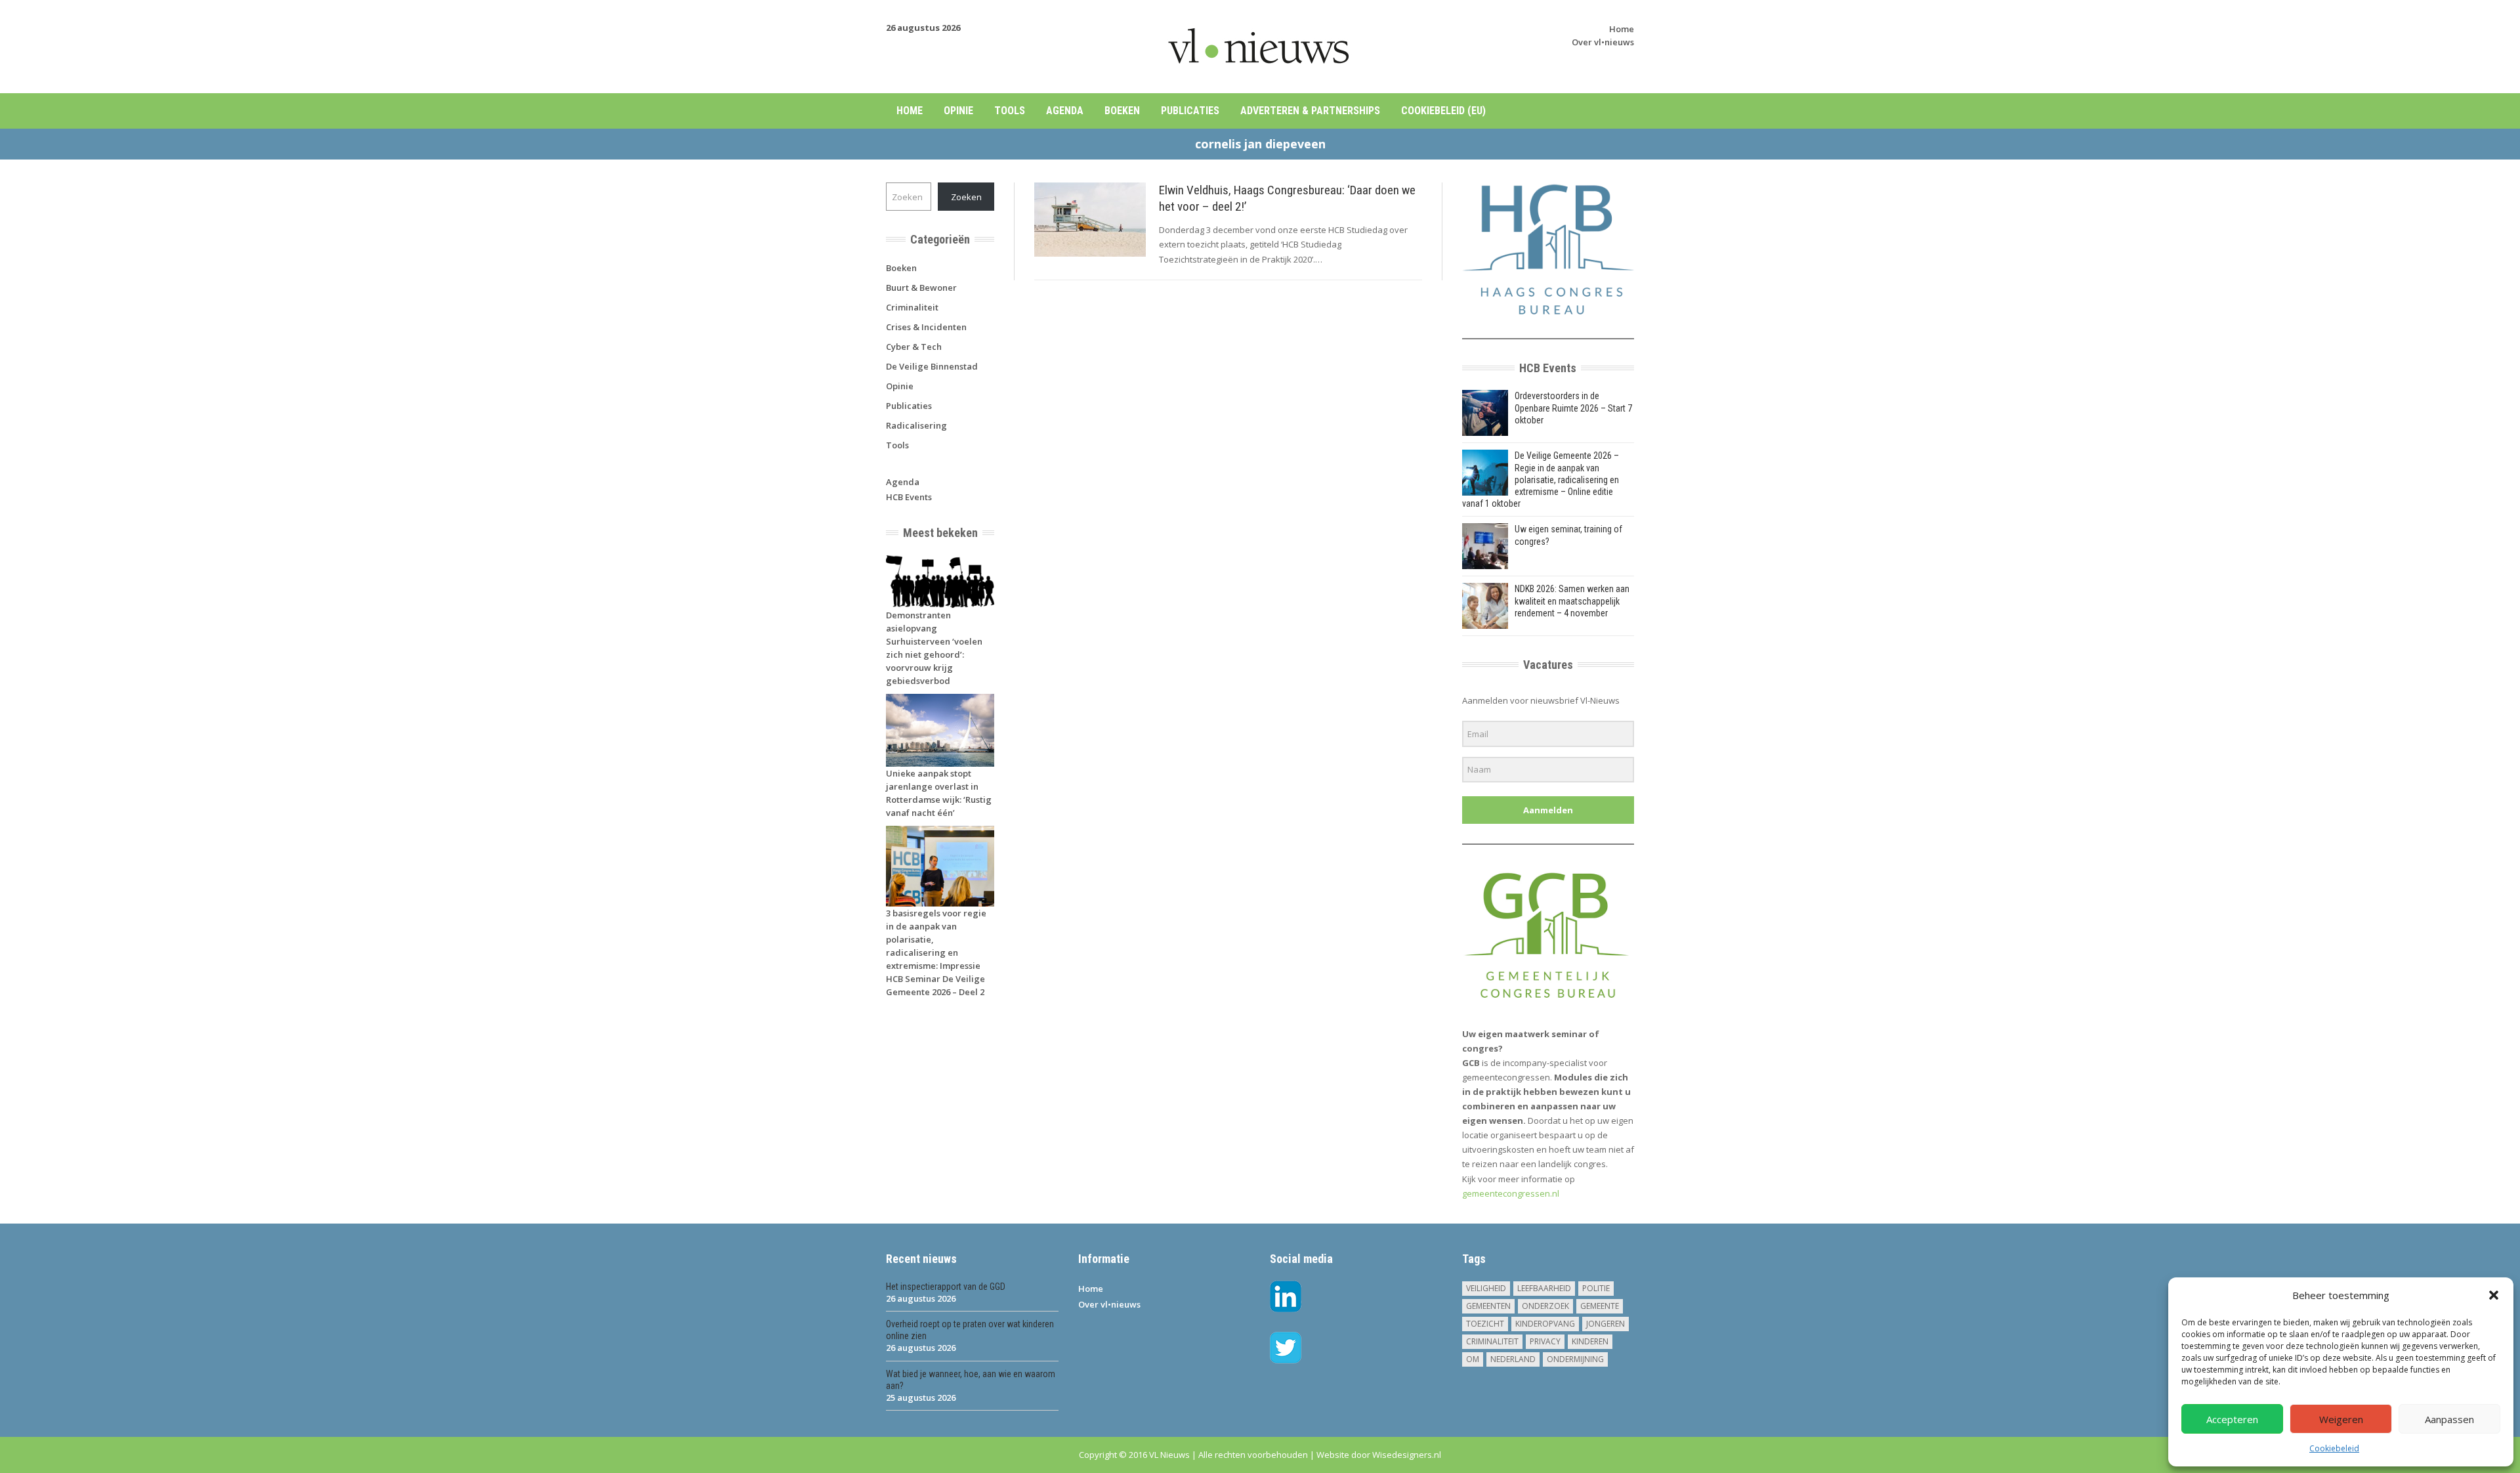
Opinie (958, 111)
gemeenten (1488, 1306)
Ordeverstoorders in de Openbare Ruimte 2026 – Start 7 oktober (1573, 408)
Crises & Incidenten (926, 327)
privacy (1545, 1341)
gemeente (1600, 1306)
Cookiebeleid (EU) (1443, 111)
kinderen (1590, 1341)
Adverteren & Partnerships (1310, 111)
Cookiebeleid (2334, 1448)
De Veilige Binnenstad (932, 366)
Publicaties (1190, 111)
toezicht (1485, 1324)
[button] (2494, 1295)
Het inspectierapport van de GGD (946, 1287)
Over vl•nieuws (1603, 42)
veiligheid (1486, 1288)
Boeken (1122, 111)
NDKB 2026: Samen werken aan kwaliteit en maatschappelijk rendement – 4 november (1572, 601)
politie (1596, 1288)
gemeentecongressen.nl (1511, 1193)
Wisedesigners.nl (1407, 1455)
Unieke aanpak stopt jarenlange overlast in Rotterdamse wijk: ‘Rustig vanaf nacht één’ (939, 793)
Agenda (1065, 111)
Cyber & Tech (914, 347)
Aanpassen (2449, 1419)
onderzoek (1545, 1306)
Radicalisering (916, 425)
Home (1622, 29)
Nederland (1513, 1359)
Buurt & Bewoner (921, 288)
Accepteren (2232, 1419)
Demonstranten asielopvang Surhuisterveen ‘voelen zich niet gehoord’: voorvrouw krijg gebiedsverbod (934, 648)
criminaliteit (1492, 1341)
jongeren (1606, 1324)
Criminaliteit (912, 307)
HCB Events (909, 497)
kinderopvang (1545, 1324)
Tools (1010, 111)
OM (1473, 1359)
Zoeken (966, 197)
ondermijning (1575, 1359)
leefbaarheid (1544, 1288)
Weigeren (2341, 1419)
